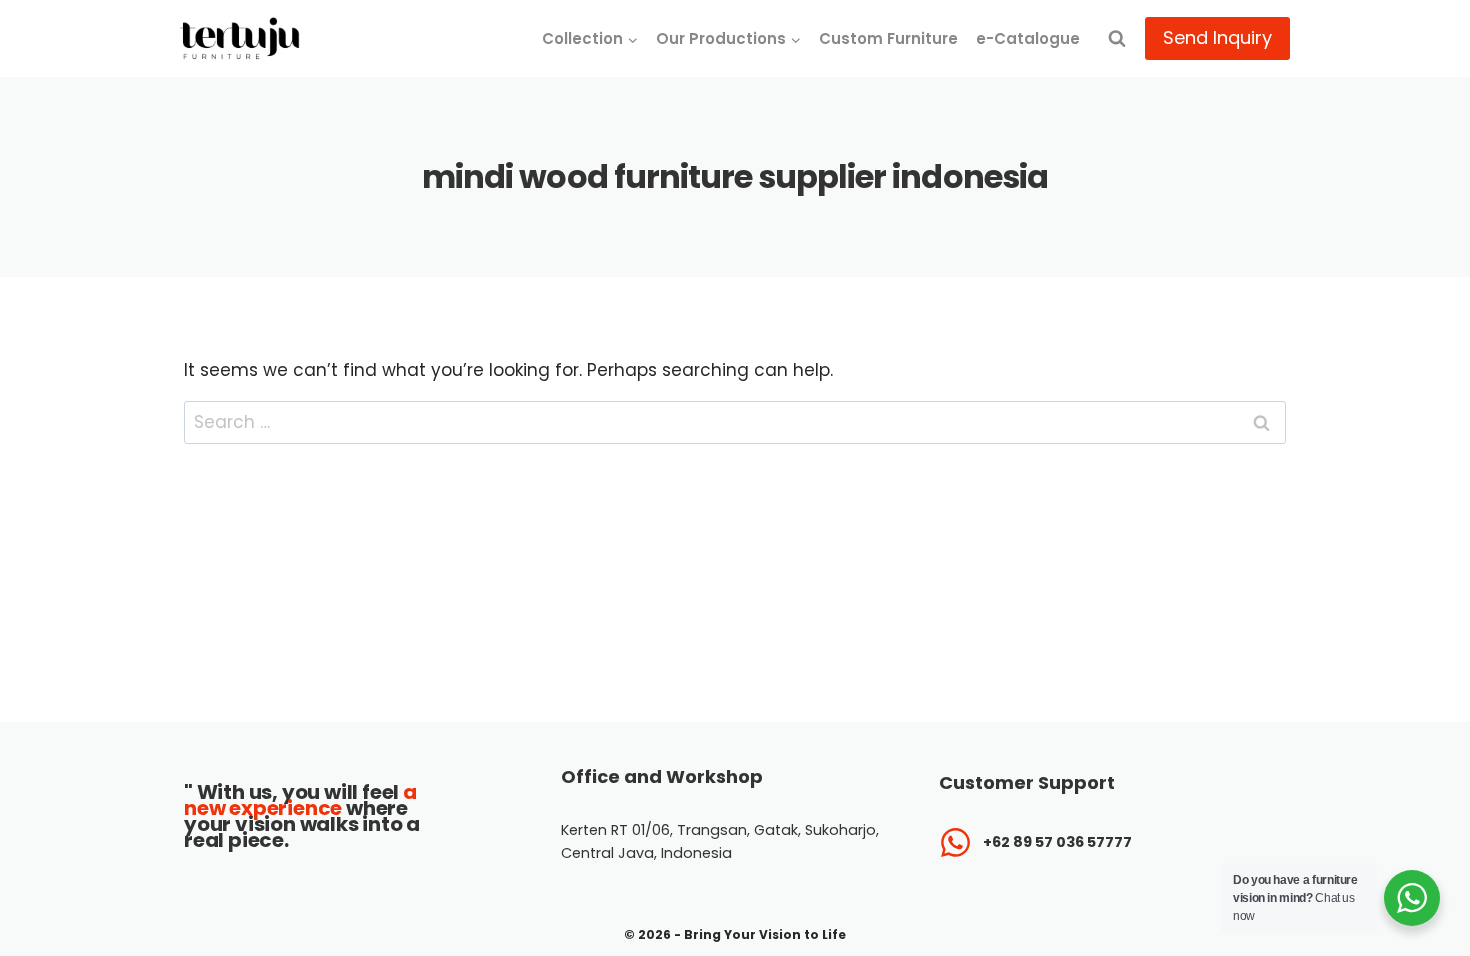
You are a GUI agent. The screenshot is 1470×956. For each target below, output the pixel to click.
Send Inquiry (1217, 37)
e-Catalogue (1028, 38)
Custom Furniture (888, 38)
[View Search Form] (1117, 39)
